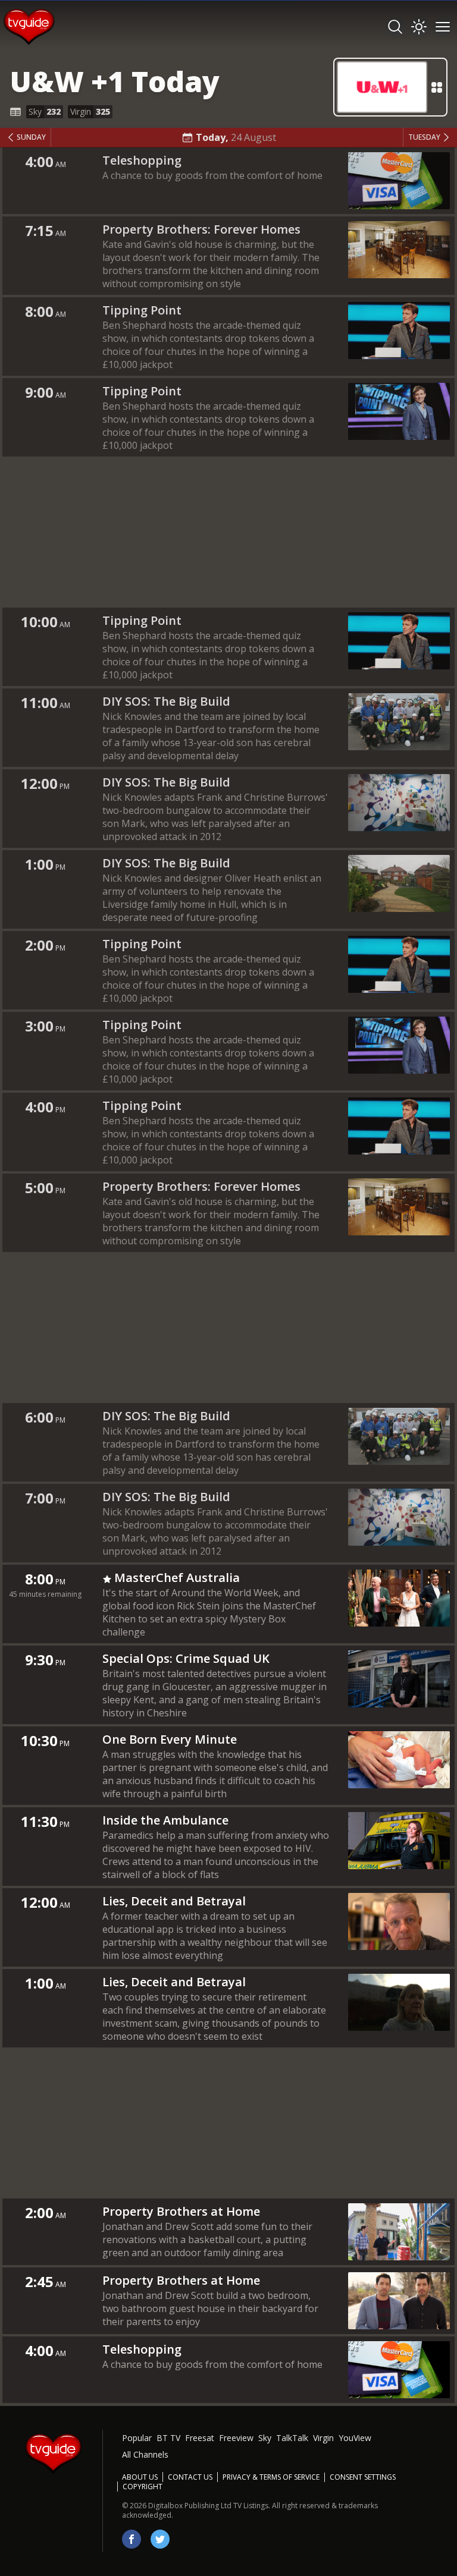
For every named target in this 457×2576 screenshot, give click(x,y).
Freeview (236, 2438)
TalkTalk (292, 2438)
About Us (140, 2477)
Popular (137, 2438)
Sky (265, 2438)
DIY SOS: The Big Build (166, 701)
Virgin (323, 2438)
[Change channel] (390, 87)
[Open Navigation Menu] (443, 27)
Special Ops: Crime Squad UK (186, 1658)
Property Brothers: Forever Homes (201, 229)
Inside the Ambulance (165, 1820)
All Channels (145, 2454)
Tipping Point (142, 310)
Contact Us (190, 2477)
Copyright (143, 2487)
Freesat (200, 2438)
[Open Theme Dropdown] (419, 27)
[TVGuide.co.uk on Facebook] (132, 2539)
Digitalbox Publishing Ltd (190, 2506)
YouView (355, 2438)
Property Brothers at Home (181, 2211)
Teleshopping (142, 160)
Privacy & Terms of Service (271, 2477)
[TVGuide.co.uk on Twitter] (160, 2539)
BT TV (168, 2438)
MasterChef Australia (177, 1578)
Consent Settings (363, 2477)
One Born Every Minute (170, 1739)
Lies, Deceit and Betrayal (174, 1901)
